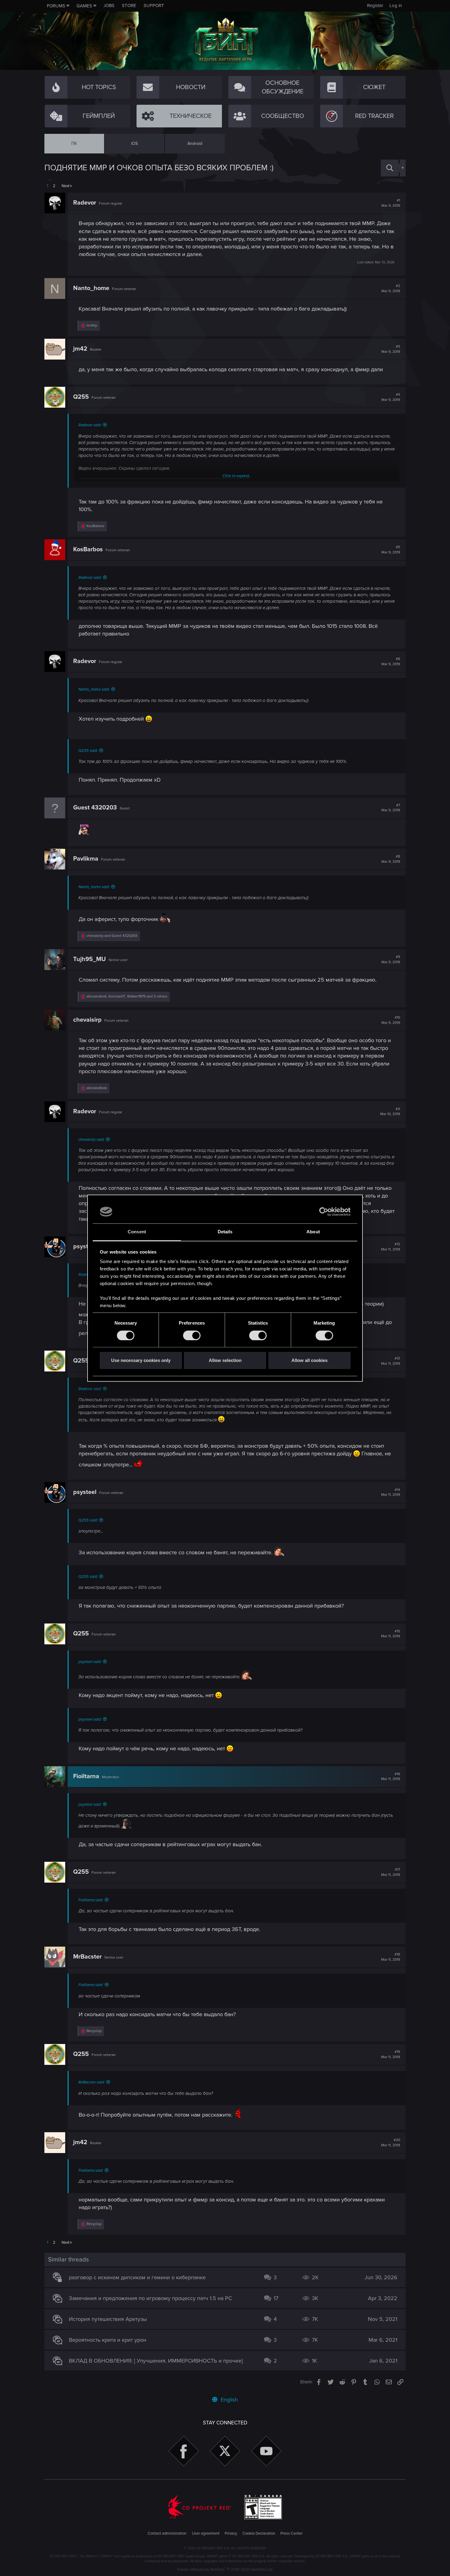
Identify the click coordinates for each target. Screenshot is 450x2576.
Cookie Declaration (259, 2533)
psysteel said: (90, 1662)
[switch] (192, 1335)
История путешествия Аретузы (108, 2319)
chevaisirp (87, 1020)
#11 (390, 1112)
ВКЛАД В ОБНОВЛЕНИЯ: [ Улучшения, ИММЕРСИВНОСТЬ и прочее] (156, 2361)
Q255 (81, 397)
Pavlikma (86, 859)
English (229, 2400)
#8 (391, 859)
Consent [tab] (137, 1232)
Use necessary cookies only (141, 1361)
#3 (391, 349)
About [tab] (313, 1232)
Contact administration (167, 2533)
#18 (391, 1957)
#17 (391, 1872)
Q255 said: (88, 751)
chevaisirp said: (91, 1140)
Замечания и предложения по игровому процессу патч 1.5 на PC (150, 2298)
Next (66, 186)
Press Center (291, 2533)
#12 (391, 1247)
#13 (391, 1361)
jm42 (80, 349)
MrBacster (87, 1957)
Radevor (85, 203)
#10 (391, 1020)
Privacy (231, 2533)
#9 (391, 960)
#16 (391, 1777)
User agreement (206, 2533)
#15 (391, 1634)
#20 (391, 2143)
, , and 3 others (127, 996)
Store (129, 6)
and (112, 936)
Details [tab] (225, 1232)
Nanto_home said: (94, 689)
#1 (391, 203)
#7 (391, 808)
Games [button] (84, 6)
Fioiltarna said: (91, 1900)
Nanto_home (91, 288)
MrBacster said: (92, 2082)
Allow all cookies (309, 1361)
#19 (391, 2054)
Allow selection (225, 1361)
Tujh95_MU (90, 959)
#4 (391, 397)
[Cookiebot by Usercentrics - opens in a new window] (324, 1212)
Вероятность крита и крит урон (108, 2340)
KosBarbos (88, 549)
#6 (391, 662)
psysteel (85, 1247)
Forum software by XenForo (225, 2570)
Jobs (109, 6)
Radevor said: (90, 425)
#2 (391, 289)
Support (154, 6)
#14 (391, 1492)
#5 (391, 550)
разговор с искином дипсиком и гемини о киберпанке (137, 2277)
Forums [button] (56, 6)
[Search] (390, 168)
